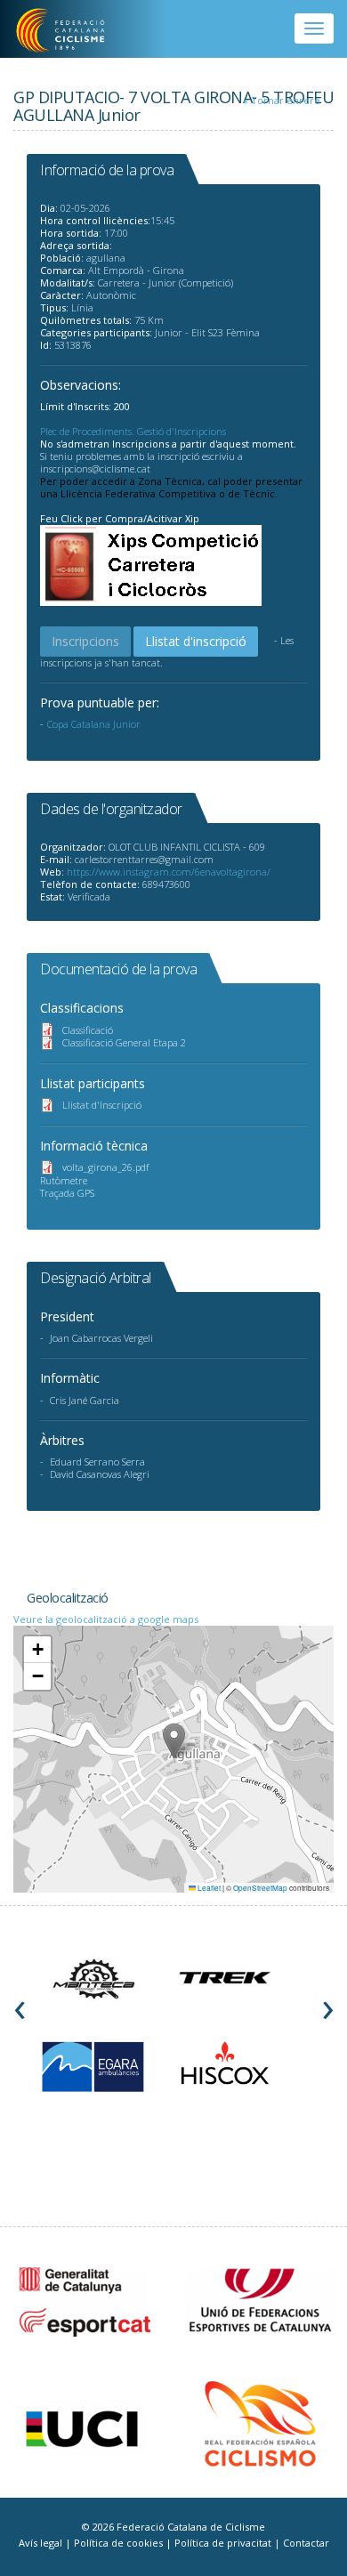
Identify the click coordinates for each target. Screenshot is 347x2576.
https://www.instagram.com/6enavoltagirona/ (169, 872)
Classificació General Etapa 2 (124, 1042)
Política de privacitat (224, 2543)
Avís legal (42, 2543)
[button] (174, 1741)
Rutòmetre (64, 1180)
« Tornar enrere (282, 100)
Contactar (306, 2543)
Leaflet (208, 1888)
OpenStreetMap (260, 1888)
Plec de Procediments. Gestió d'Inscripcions (133, 431)
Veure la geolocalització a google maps (106, 1619)
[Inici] (73, 31)
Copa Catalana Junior (94, 724)
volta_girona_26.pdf (105, 1167)
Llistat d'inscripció (196, 641)
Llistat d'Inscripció (102, 1105)
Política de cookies (120, 2543)
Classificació (88, 1030)
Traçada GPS (67, 1193)
